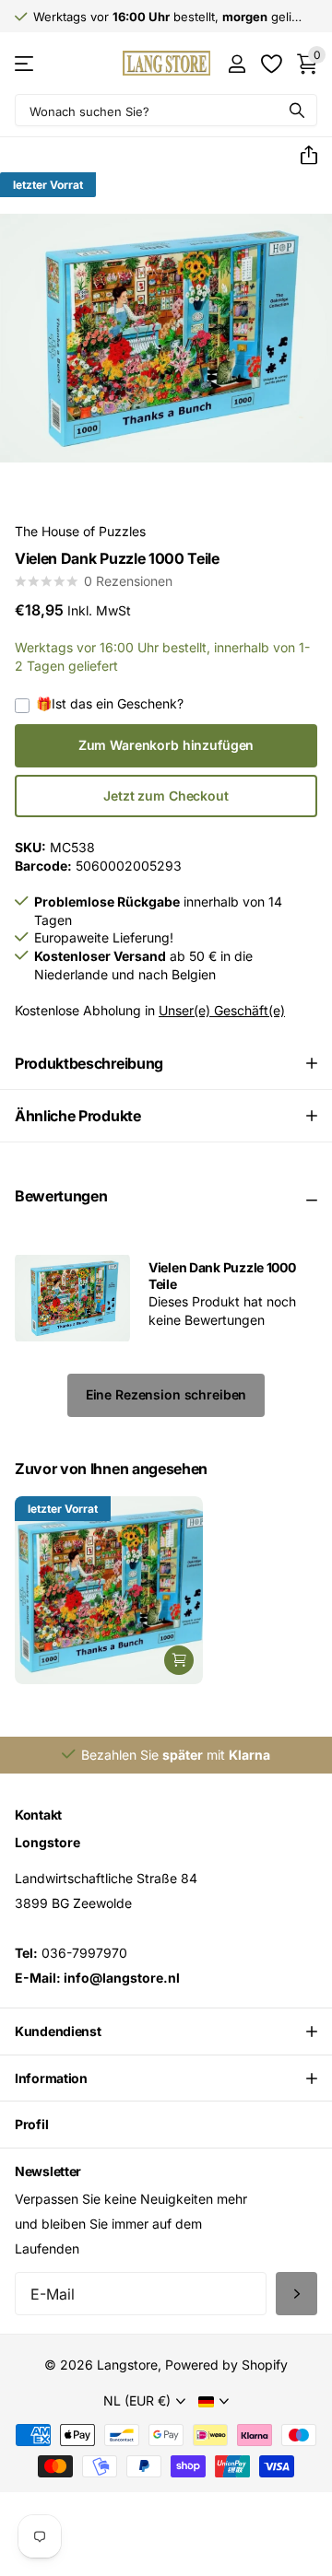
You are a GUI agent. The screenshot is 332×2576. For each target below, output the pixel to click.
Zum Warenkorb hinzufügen (166, 745)
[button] (302, 156)
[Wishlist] (271, 64)
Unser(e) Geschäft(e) (222, 1010)
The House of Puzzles (80, 531)
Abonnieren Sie (296, 2294)
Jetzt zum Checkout (166, 796)
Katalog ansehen (25, 63)
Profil (31, 2124)
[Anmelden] (237, 64)
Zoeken (297, 110)
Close (166, 2032)
